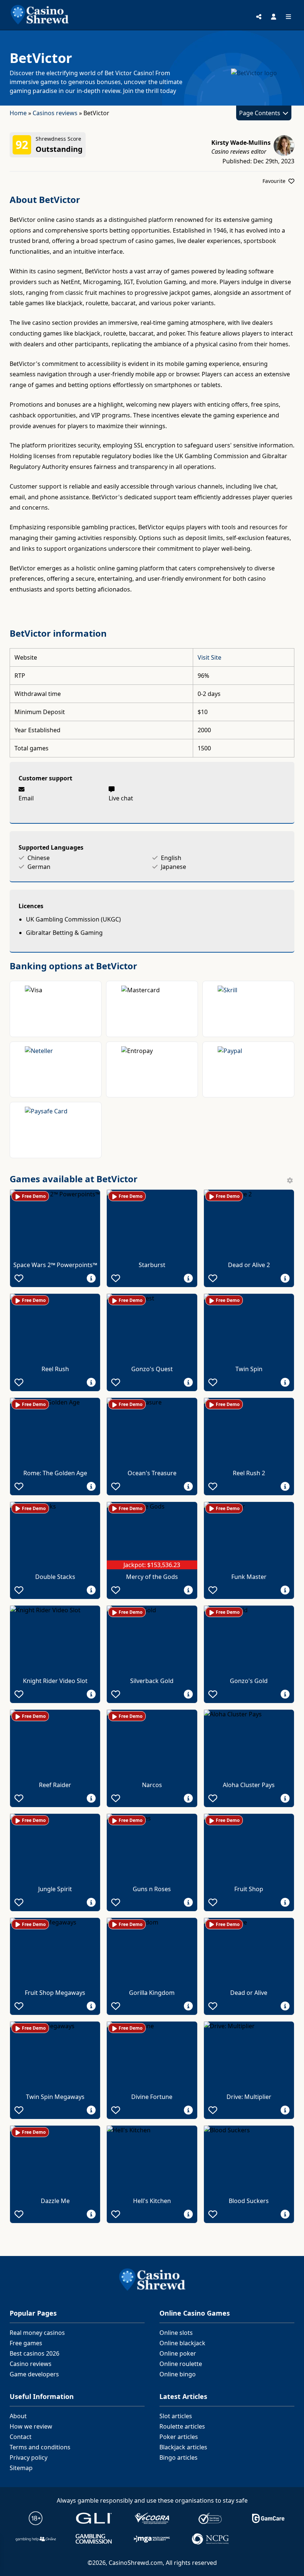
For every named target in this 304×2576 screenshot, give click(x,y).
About (18, 2416)
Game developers (34, 2374)
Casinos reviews (55, 113)
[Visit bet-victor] (247, 73)
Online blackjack (182, 2343)
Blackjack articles (183, 2447)
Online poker (178, 2353)
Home (18, 113)
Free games (26, 2343)
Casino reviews (31, 2364)
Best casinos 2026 (34, 2353)
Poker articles (179, 2437)
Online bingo (178, 2374)
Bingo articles (179, 2457)
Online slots (176, 2333)
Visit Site (209, 657)
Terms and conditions (40, 2447)
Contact (21, 2437)
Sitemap (21, 2468)
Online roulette (181, 2364)
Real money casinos (37, 2333)
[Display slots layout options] (290, 1180)
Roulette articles (182, 2426)
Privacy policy (29, 2457)
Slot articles (176, 2416)
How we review (31, 2426)
